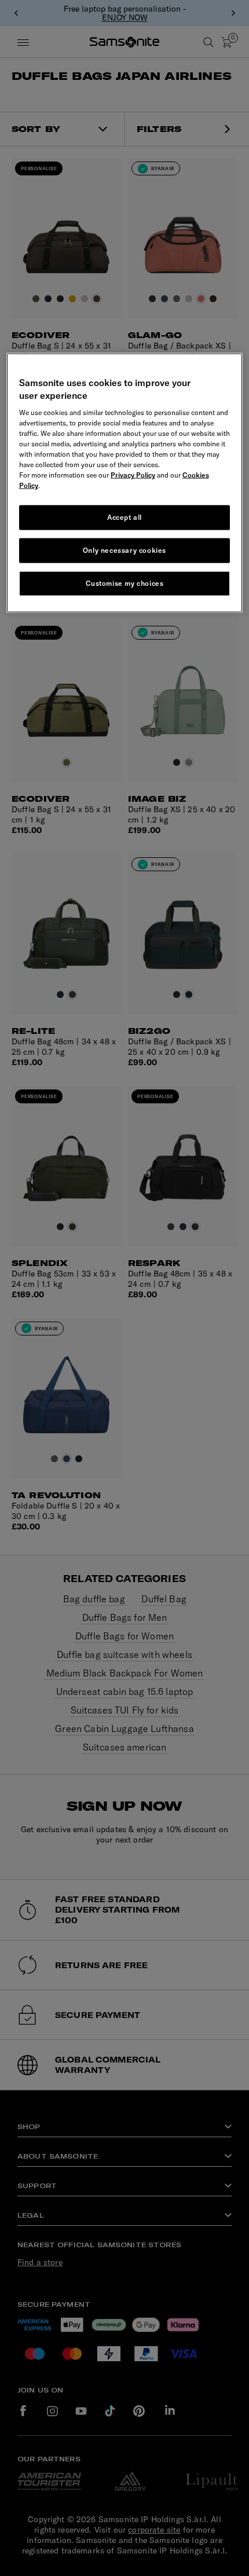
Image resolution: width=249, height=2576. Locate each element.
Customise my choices (125, 583)
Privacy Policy (133, 475)
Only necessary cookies (124, 550)
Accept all (124, 517)
